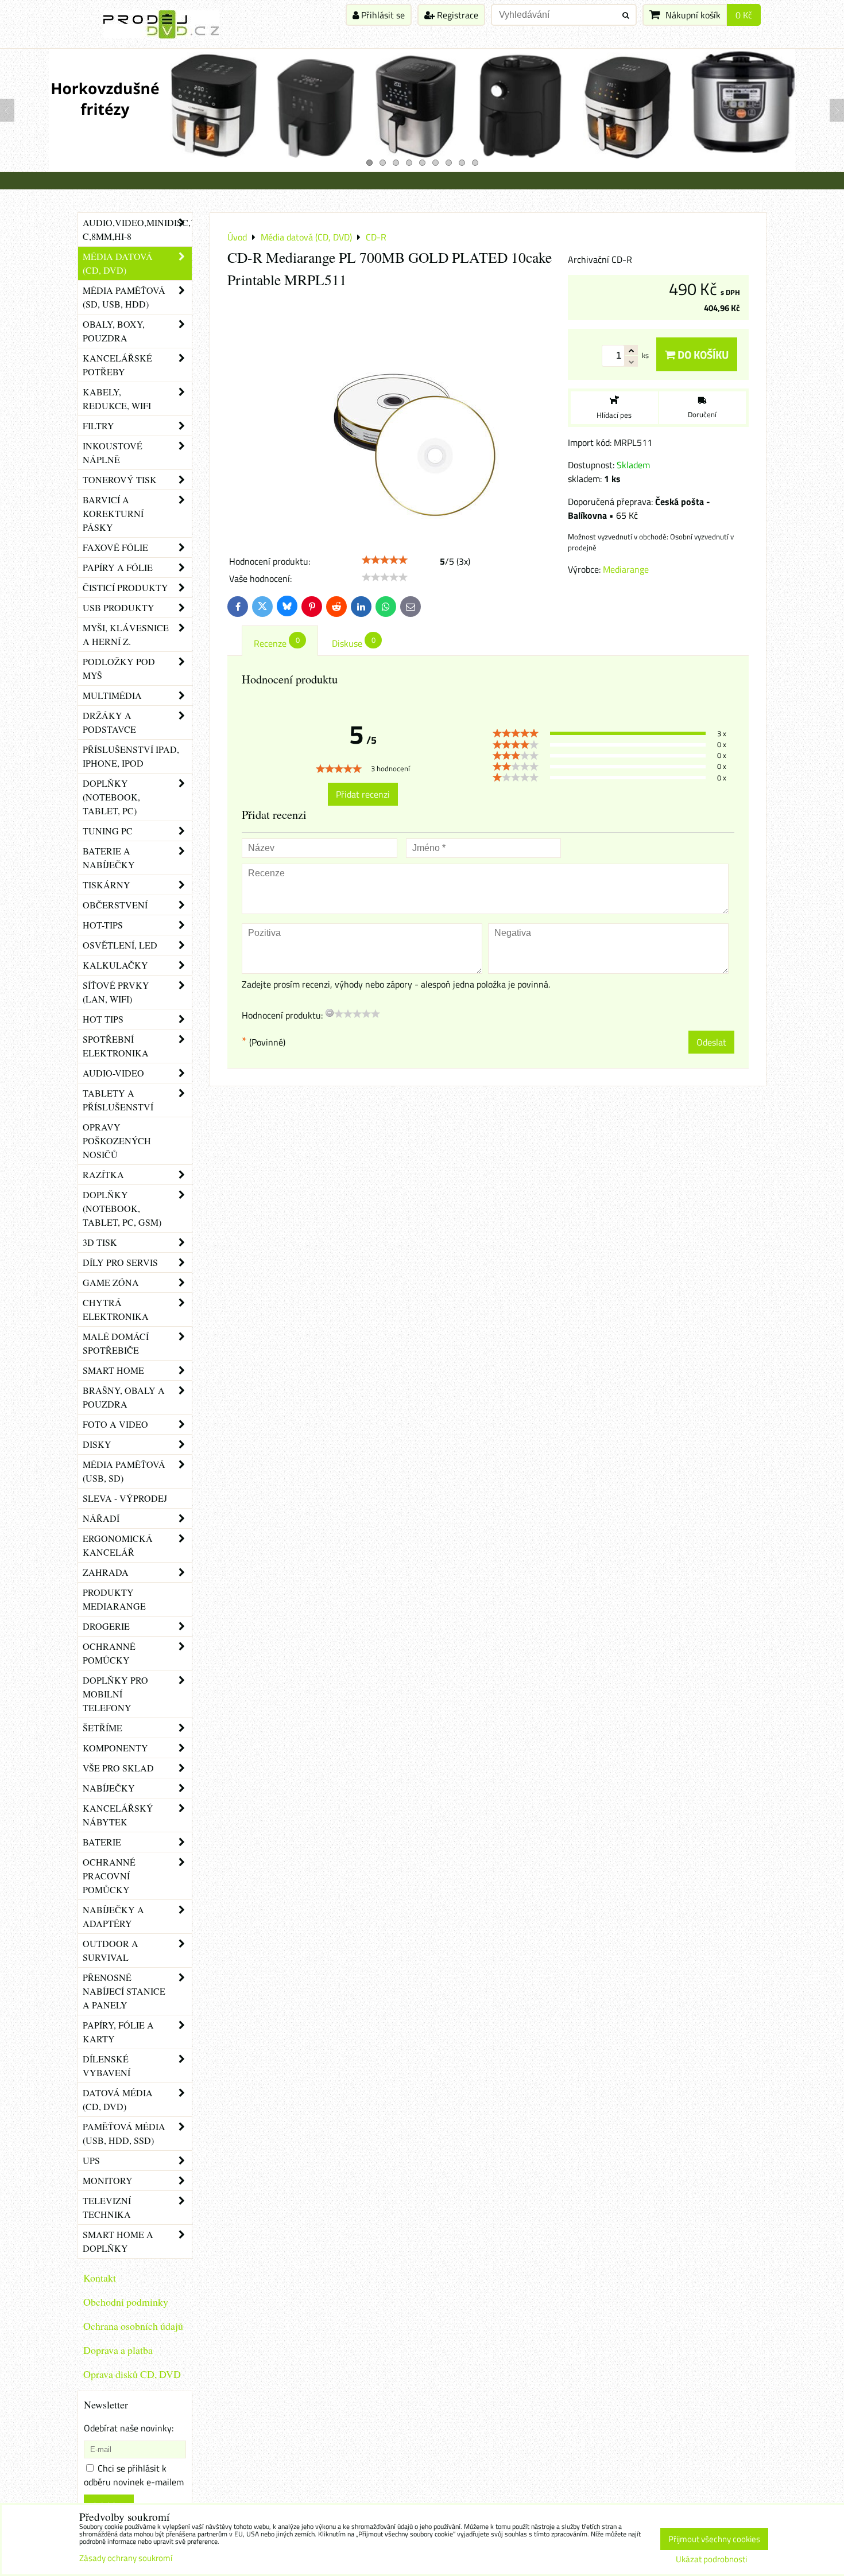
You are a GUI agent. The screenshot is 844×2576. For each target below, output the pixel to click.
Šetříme (102, 1728)
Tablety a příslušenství (118, 1100)
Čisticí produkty (125, 587)
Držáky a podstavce (109, 722)
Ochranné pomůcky (109, 1653)
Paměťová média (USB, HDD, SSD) (124, 2133)
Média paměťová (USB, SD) (124, 1471)
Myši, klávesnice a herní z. (126, 634)
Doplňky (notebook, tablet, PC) (111, 797)
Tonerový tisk (120, 479)
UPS (91, 2160)
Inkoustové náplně (113, 452)
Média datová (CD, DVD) (118, 263)
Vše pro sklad (118, 1768)
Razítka (103, 1174)
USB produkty (119, 607)
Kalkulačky (115, 965)
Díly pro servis (120, 1262)
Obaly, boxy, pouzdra (114, 331)
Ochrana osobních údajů (133, 2326)
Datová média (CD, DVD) (118, 2099)
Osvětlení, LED (120, 945)
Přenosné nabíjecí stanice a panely (124, 1991)
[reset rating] (330, 1013)
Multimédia (112, 695)
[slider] (385, 560)
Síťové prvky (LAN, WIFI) (116, 992)
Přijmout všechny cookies (714, 2539)
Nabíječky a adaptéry (113, 1916)
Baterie (102, 1842)
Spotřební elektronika (116, 1046)
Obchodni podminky (126, 2302)
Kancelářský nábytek (118, 1815)
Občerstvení (115, 905)
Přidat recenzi (363, 794)
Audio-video (113, 1073)
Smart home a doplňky (118, 2241)
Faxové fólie (115, 547)
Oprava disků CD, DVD (132, 2374)
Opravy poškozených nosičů (117, 1141)
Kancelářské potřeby (117, 365)
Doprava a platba (118, 2350)
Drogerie (106, 1626)
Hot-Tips (103, 925)
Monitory (108, 2180)
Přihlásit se (382, 15)
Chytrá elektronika (116, 1309)
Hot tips (103, 1019)
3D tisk (100, 1242)
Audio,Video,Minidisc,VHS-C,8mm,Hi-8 (137, 229)
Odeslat (711, 1042)
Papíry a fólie (118, 567)
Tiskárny (107, 885)
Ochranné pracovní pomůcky (109, 1876)
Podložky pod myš (119, 668)
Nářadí (101, 1518)
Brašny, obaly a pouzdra (124, 1397)
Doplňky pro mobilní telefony (115, 1694)
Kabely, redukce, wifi (117, 399)
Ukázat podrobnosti (711, 2560)
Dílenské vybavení (107, 2066)
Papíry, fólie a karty (118, 2032)
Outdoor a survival (111, 1950)
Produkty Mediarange (114, 1599)
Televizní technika (107, 2207)
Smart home (113, 1370)
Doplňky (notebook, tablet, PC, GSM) (122, 1208)
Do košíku (702, 354)
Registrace (456, 15)
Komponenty (115, 1748)
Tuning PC (108, 831)
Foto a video (115, 1424)
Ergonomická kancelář (118, 1545)
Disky (97, 1444)
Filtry (98, 426)
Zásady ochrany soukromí (126, 2558)
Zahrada (106, 1572)
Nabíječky (109, 1788)
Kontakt (100, 2278)
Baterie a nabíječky (109, 858)
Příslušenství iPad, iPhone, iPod (131, 756)
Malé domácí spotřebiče (116, 1343)
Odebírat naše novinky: (129, 2428)
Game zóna (111, 1282)
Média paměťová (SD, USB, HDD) (124, 297)
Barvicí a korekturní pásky (113, 513)
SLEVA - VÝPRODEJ (125, 1498)
